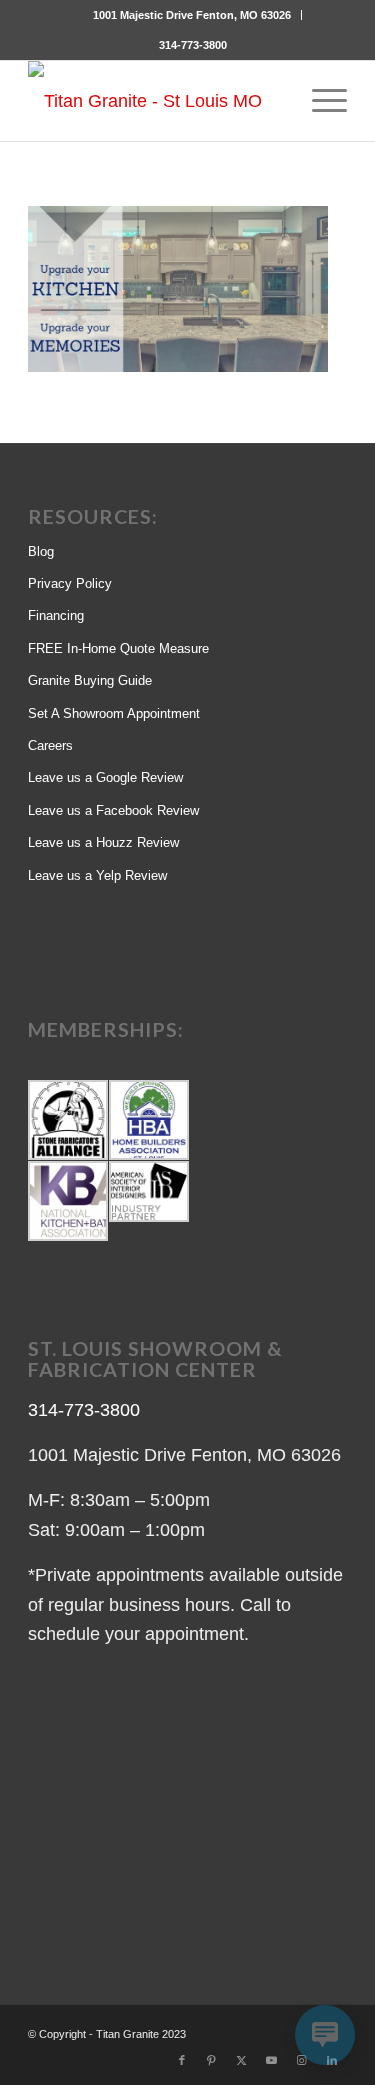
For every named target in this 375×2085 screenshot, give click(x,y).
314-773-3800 (193, 45)
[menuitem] (192, 15)
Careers (50, 745)
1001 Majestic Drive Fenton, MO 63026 (192, 15)
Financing (56, 615)
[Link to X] (242, 2060)
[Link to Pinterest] (212, 2060)
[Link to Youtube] (272, 2060)
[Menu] (319, 101)
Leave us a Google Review (105, 777)
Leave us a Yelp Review (97, 875)
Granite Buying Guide (90, 680)
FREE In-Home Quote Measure (118, 648)
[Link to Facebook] (182, 2060)
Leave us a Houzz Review (103, 842)
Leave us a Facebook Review (113, 810)
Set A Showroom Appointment (114, 713)
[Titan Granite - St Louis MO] (155, 101)
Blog (41, 551)
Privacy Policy (70, 583)
